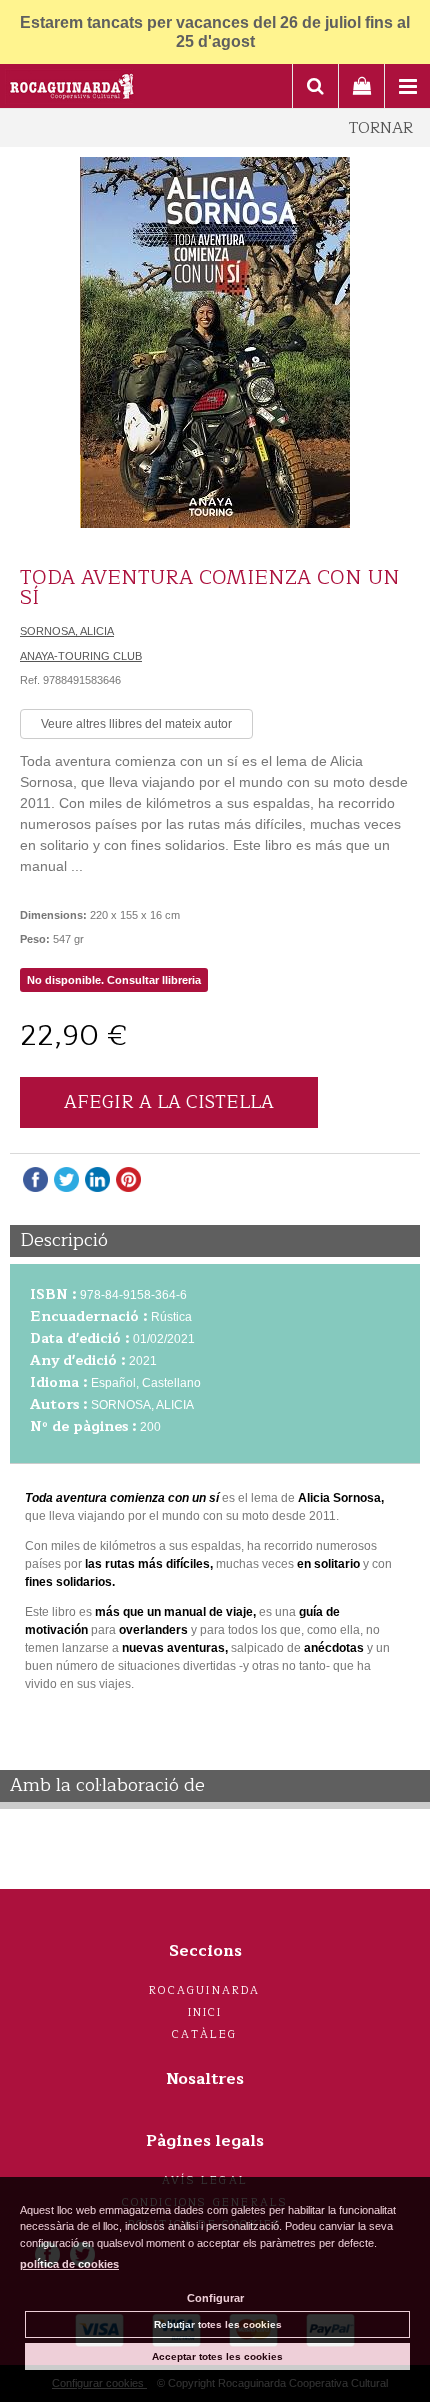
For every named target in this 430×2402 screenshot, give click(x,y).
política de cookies (69, 2264)
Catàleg (204, 2034)
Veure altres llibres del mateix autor (136, 724)
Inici (205, 2012)
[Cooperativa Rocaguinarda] (72, 89)
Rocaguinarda (204, 1990)
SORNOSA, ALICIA (67, 631)
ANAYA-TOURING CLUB (81, 656)
